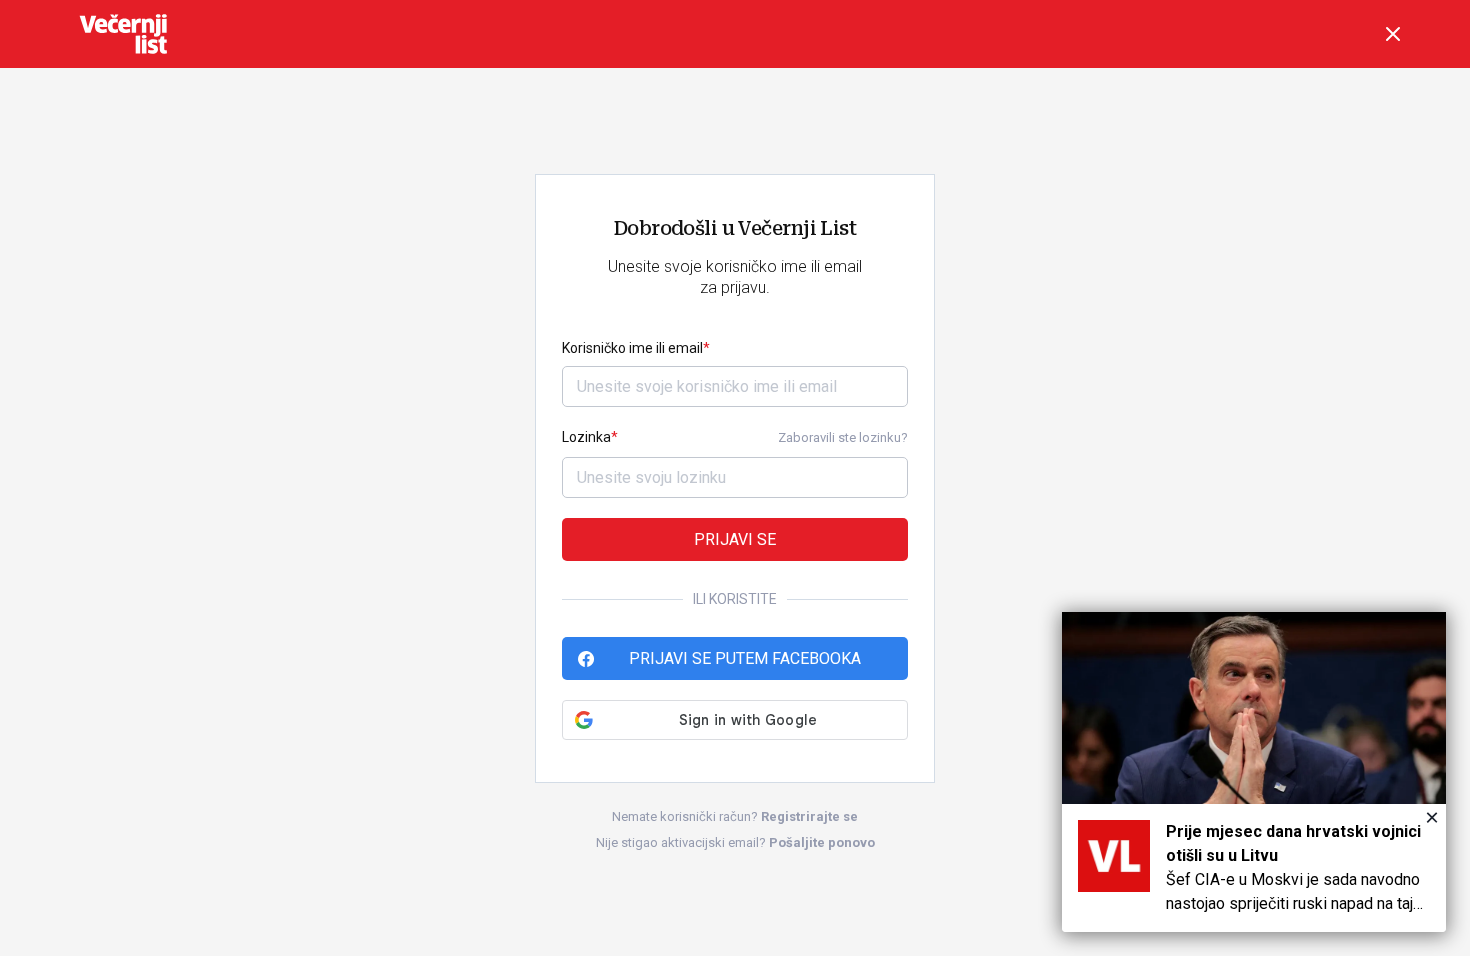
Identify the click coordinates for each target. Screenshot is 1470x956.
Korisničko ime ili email (632, 348)
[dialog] (1254, 772)
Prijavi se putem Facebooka (745, 658)
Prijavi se (735, 539)
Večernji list (123, 34)
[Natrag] (1393, 34)
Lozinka (586, 437)
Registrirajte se (809, 816)
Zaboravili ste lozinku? (843, 437)
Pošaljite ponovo (822, 842)
